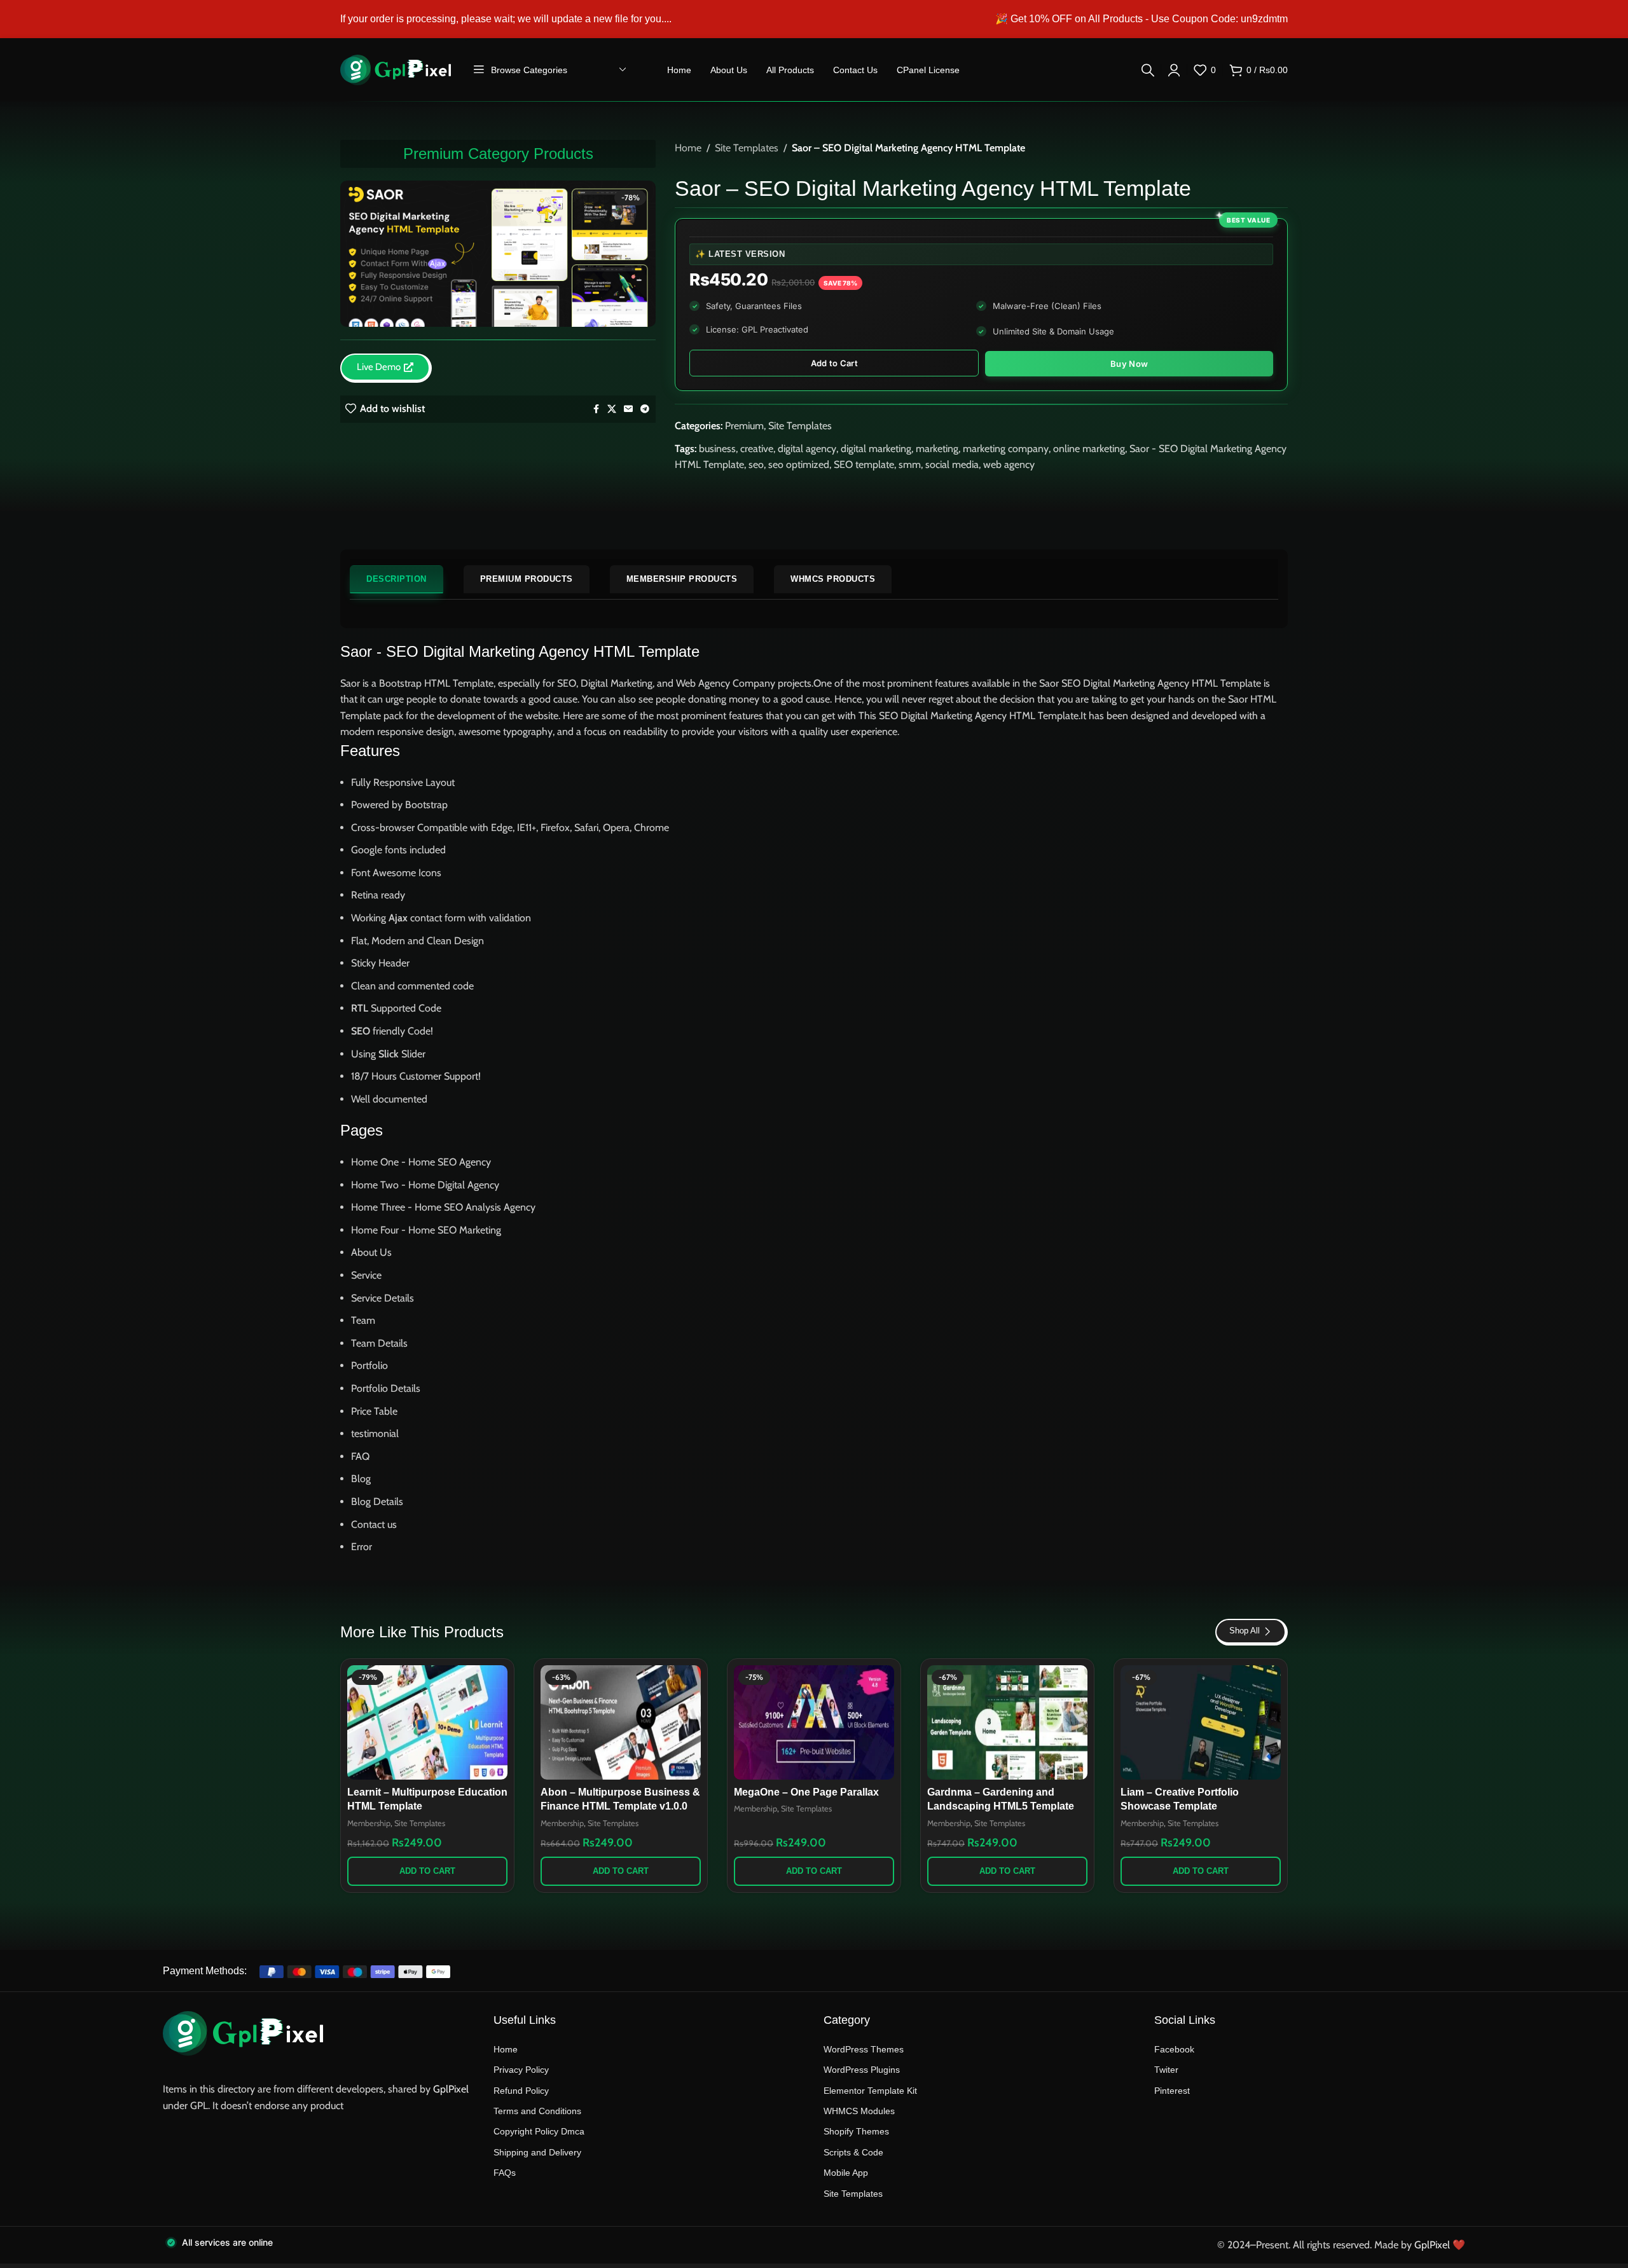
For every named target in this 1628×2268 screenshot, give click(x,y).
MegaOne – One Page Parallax (806, 1792)
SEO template (864, 464)
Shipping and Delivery (537, 2152)
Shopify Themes (856, 2131)
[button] (427, 1871)
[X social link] (612, 409)
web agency (1009, 464)
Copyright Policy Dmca (539, 2131)
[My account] (1174, 70)
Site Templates (747, 148)
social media (952, 464)
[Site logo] (396, 69)
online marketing (1089, 449)
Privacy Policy (521, 2070)
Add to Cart (834, 363)
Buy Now (1129, 364)
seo (756, 464)
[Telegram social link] (645, 409)
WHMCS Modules (859, 2111)
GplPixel (451, 2089)
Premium (744, 426)
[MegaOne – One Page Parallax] (814, 1722)
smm (910, 464)
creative (757, 449)
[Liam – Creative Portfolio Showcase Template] (1201, 1722)
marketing (937, 449)
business (717, 449)
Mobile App (846, 2173)
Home (688, 148)
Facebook (1174, 2049)
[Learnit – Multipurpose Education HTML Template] (427, 1722)
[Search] (1148, 70)
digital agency (807, 449)
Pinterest (1172, 2091)
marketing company (1006, 449)
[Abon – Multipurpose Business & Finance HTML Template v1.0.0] (621, 1722)
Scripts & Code (853, 2152)
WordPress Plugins (862, 2070)
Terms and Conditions (537, 2111)
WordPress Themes (864, 2049)
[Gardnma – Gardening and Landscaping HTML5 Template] (1007, 1722)
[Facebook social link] (596, 409)
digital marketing (876, 449)
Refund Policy (521, 2091)
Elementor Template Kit (870, 2091)
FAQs (505, 2173)
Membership (369, 1823)
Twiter (1166, 2070)
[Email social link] (628, 409)
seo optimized (799, 464)
